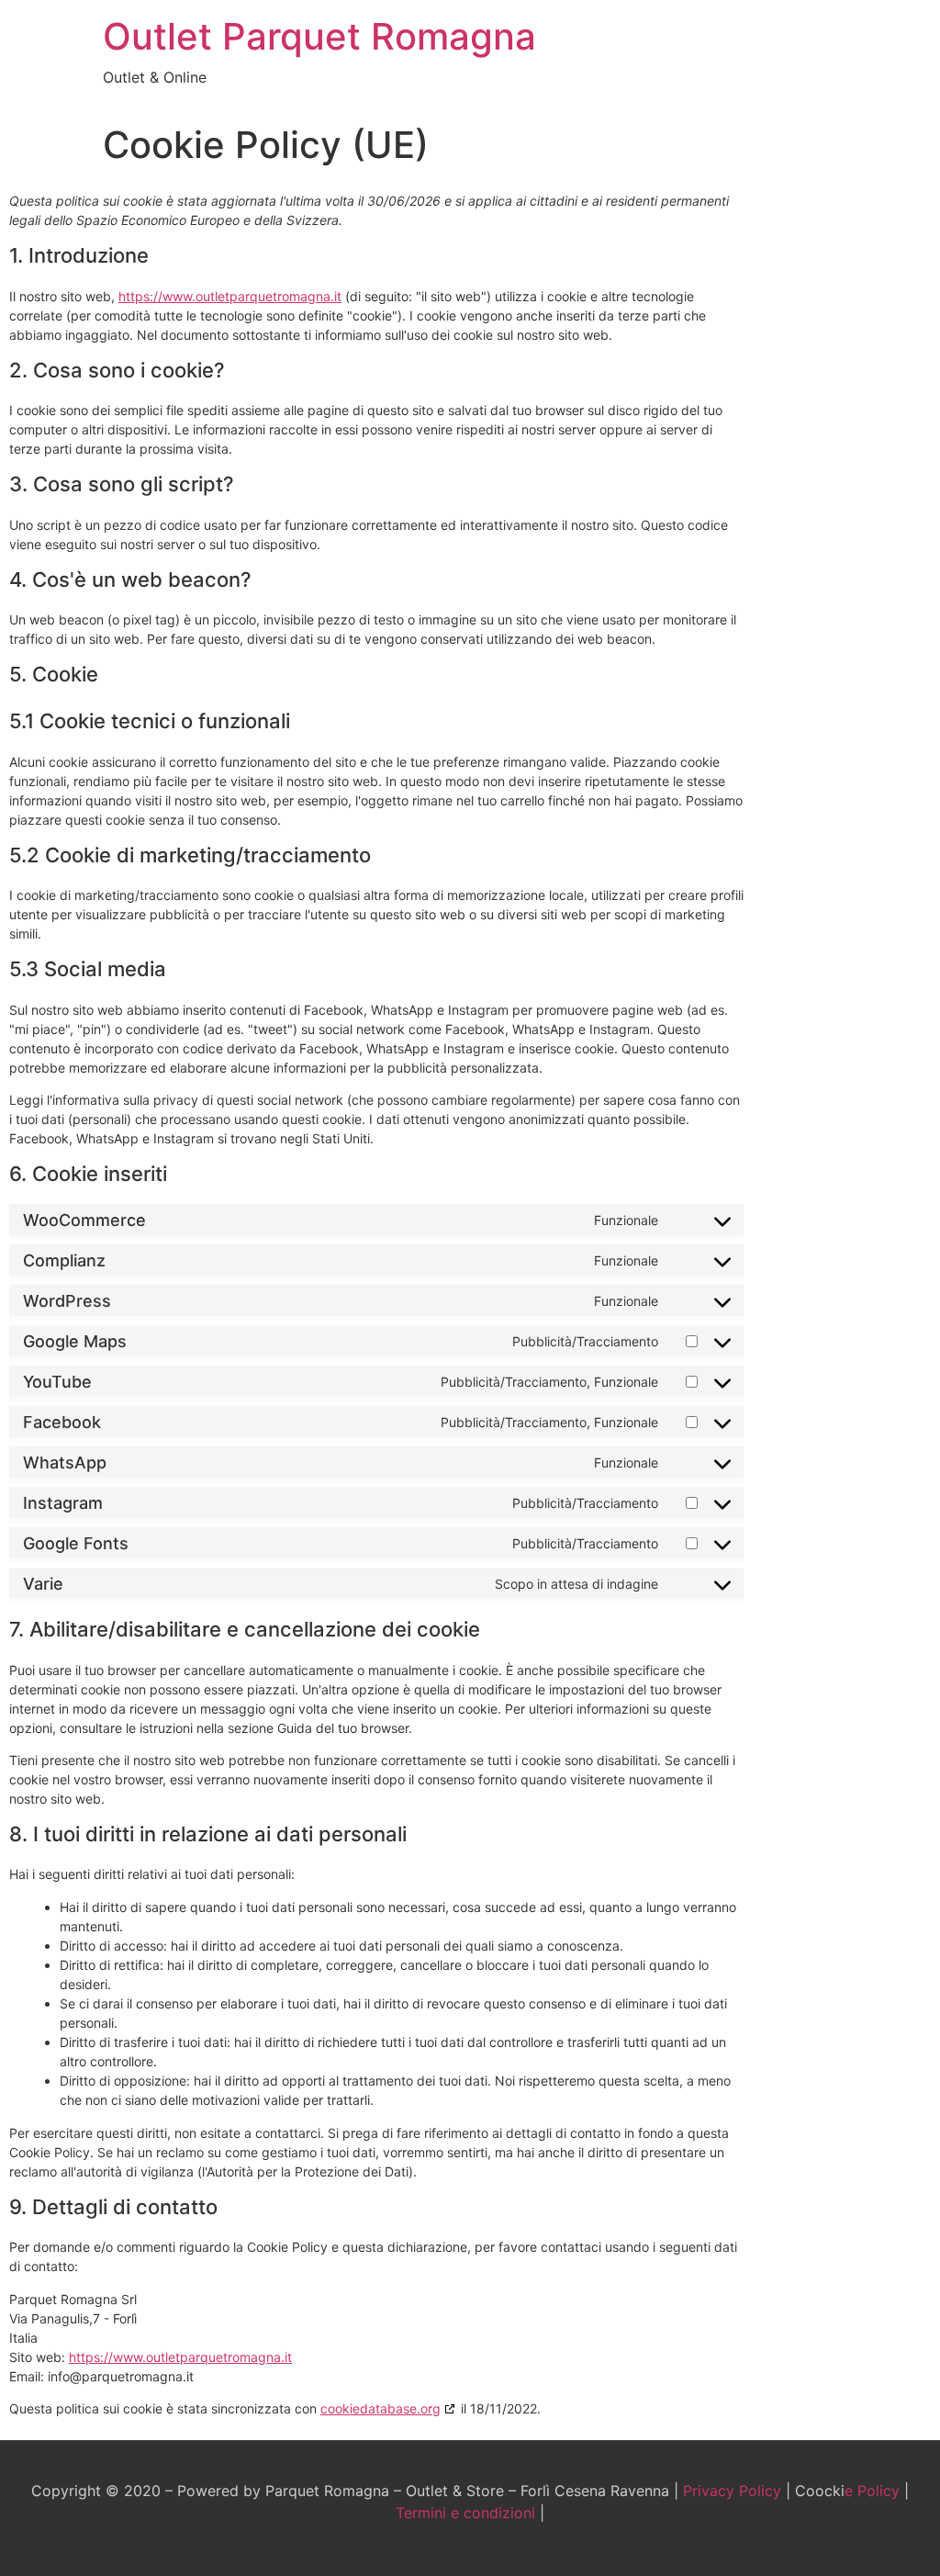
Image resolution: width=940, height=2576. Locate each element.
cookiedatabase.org (380, 2408)
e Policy (874, 2491)
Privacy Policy (732, 2491)
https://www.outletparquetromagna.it (230, 296)
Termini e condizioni (465, 2513)
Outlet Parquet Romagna (319, 36)
